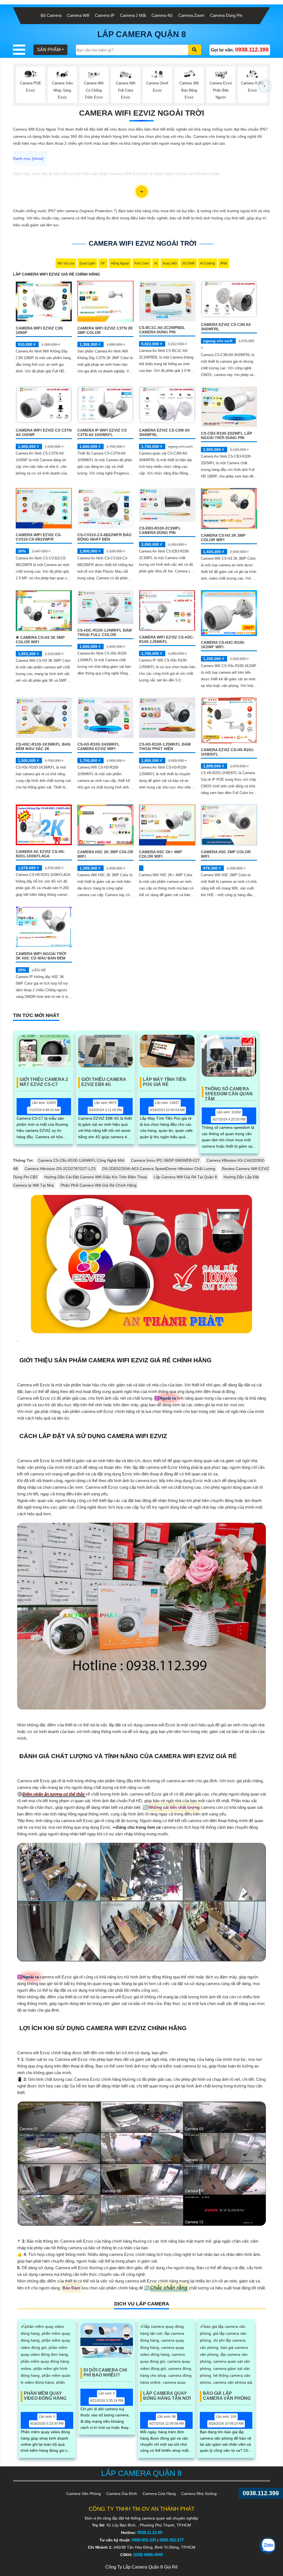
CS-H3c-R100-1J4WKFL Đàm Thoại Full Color (105, 632)
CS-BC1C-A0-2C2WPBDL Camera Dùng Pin (162, 330)
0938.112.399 (261, 2493)
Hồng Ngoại (120, 263)
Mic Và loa (66, 263)
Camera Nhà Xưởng (199, 2494)
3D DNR (188, 263)
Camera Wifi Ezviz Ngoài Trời (142, 113)
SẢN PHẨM (49, 50)
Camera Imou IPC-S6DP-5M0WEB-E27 (165, 1160)
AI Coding (208, 263)
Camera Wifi (78, 15)
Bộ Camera (51, 15)
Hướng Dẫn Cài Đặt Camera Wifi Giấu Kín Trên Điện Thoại (96, 1177)
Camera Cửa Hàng (159, 2494)
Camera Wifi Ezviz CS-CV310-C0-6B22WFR (39, 537)
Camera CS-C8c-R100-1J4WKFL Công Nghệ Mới (81, 1160)
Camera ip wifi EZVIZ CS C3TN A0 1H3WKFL (102, 432)
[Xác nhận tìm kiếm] (195, 50)
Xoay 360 (170, 263)
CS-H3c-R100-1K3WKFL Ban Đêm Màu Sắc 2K (43, 746)
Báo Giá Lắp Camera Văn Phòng (227, 2396)
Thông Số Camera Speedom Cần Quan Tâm (229, 1092)
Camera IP (105, 15)
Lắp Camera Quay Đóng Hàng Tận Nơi (167, 2396)
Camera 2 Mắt (133, 15)
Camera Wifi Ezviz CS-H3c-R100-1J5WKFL (167, 639)
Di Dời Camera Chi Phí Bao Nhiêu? (105, 2373)
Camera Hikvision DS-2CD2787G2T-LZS (60, 1169)
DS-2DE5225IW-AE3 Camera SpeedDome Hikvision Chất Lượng (159, 1169)
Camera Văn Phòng (84, 2494)
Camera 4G (162, 15)
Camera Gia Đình (122, 2494)
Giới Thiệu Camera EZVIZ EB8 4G (104, 1082)
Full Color (142, 263)
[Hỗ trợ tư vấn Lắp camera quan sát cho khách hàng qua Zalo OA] (268, 2546)
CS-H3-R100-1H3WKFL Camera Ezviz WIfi (99, 746)
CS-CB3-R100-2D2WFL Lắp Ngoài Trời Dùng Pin (226, 435)
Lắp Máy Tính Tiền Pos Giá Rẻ (164, 1082)
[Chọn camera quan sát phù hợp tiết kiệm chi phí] (265, 86)
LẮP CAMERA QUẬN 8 (142, 34)
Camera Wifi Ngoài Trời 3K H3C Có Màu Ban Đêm (41, 956)
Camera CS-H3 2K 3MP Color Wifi (223, 538)
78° (103, 263)
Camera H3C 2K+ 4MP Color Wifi (160, 854)
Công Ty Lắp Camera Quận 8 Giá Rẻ (141, 2567)
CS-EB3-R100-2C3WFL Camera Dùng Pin (160, 530)
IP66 (224, 263)
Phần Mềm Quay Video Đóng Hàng (45, 2396)
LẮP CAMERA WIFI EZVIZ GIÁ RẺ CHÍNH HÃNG (57, 274)
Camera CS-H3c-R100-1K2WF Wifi (223, 645)
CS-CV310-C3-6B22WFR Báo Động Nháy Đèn (104, 537)
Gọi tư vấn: (240, 50)
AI (156, 263)
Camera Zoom (191, 15)
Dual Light (87, 263)
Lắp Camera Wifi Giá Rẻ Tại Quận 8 (185, 1177)
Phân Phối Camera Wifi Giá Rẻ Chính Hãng (99, 1185)
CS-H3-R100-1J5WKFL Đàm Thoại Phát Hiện (165, 746)
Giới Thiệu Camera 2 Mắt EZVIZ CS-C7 (44, 1082)
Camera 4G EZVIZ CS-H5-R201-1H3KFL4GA (40, 854)
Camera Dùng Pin (226, 15)
